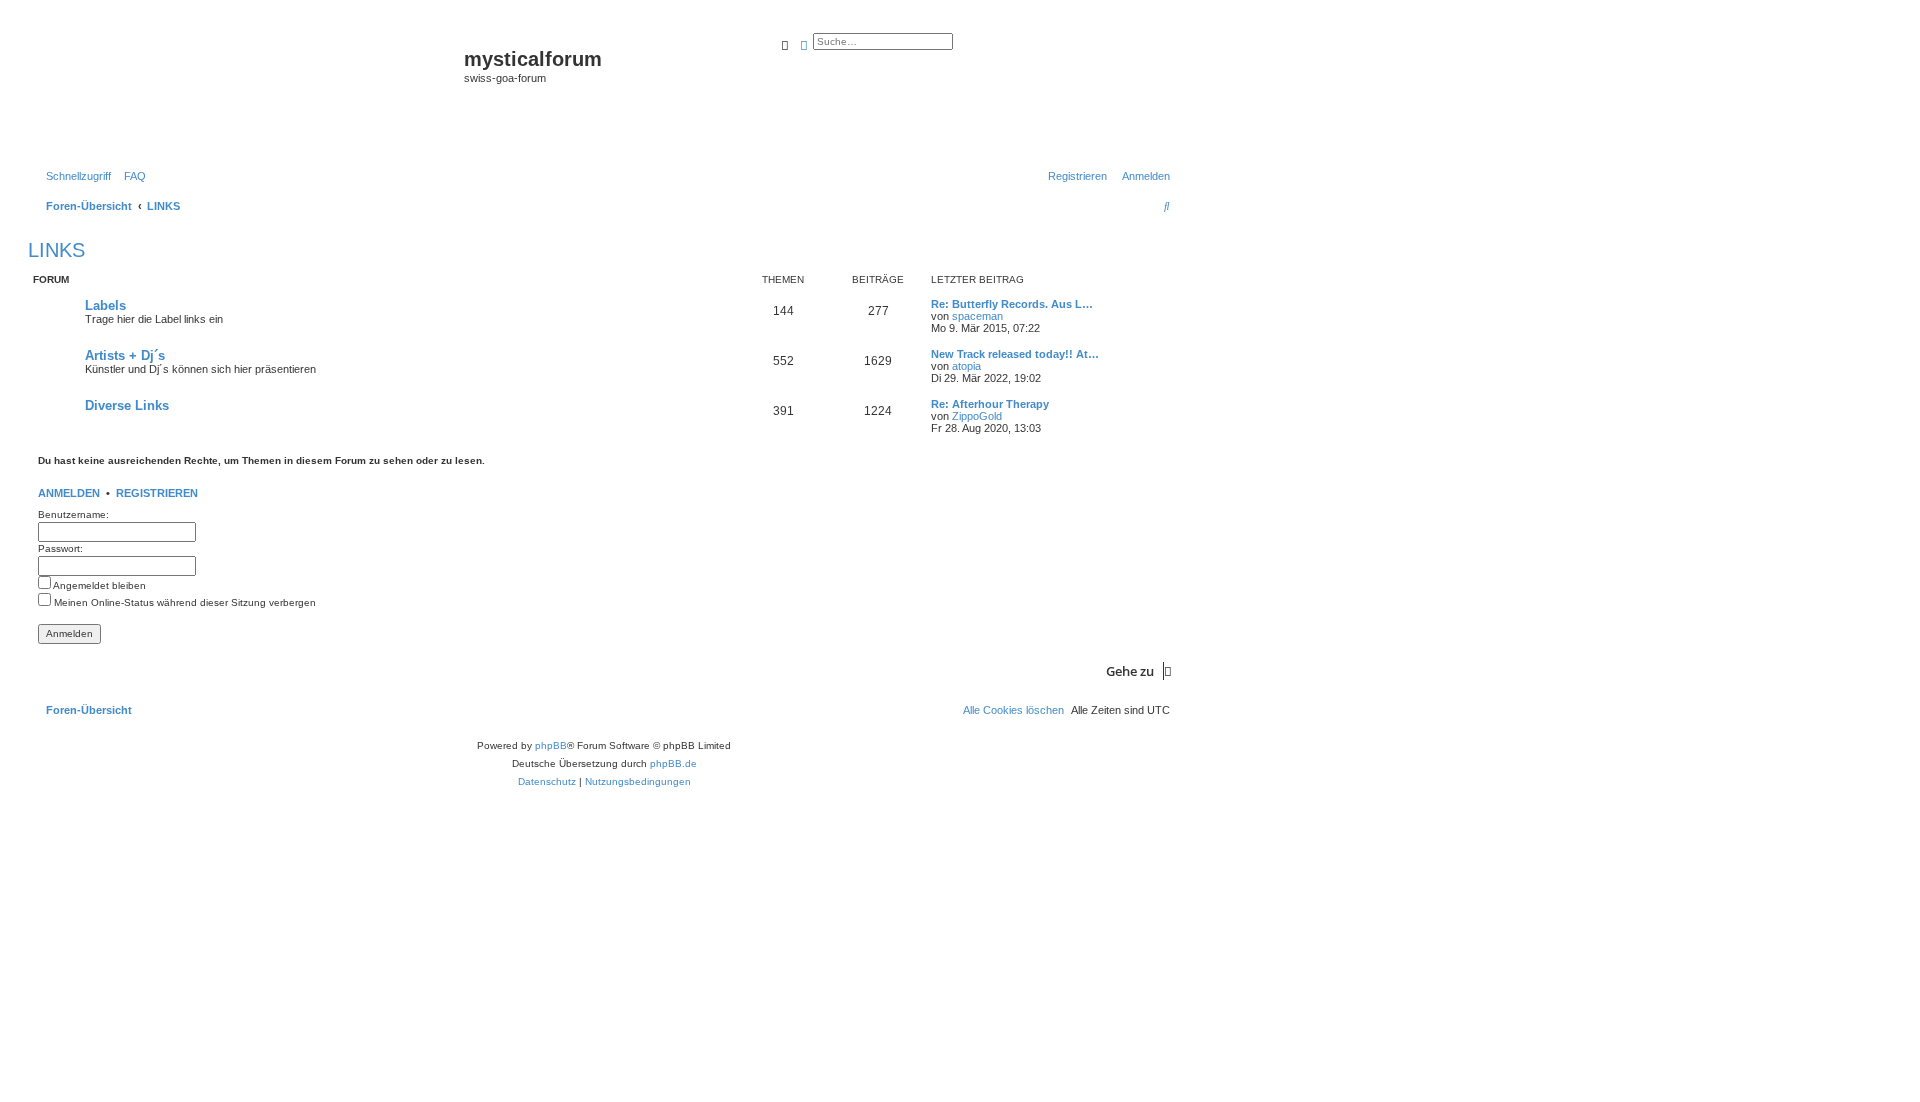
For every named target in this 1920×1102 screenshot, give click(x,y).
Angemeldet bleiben (98, 585)
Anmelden (69, 493)
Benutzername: (73, 514)
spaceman (977, 316)
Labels (105, 305)
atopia (966, 366)
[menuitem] (131, 176)
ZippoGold (977, 416)
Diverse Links (127, 405)
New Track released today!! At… (1015, 354)
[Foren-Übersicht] (248, 91)
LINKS (56, 250)
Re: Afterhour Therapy (990, 404)
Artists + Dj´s (125, 355)
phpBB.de (673, 763)
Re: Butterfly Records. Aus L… (1012, 304)
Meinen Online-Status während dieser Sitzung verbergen (183, 602)
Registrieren (157, 493)
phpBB (551, 745)
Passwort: (60, 548)
